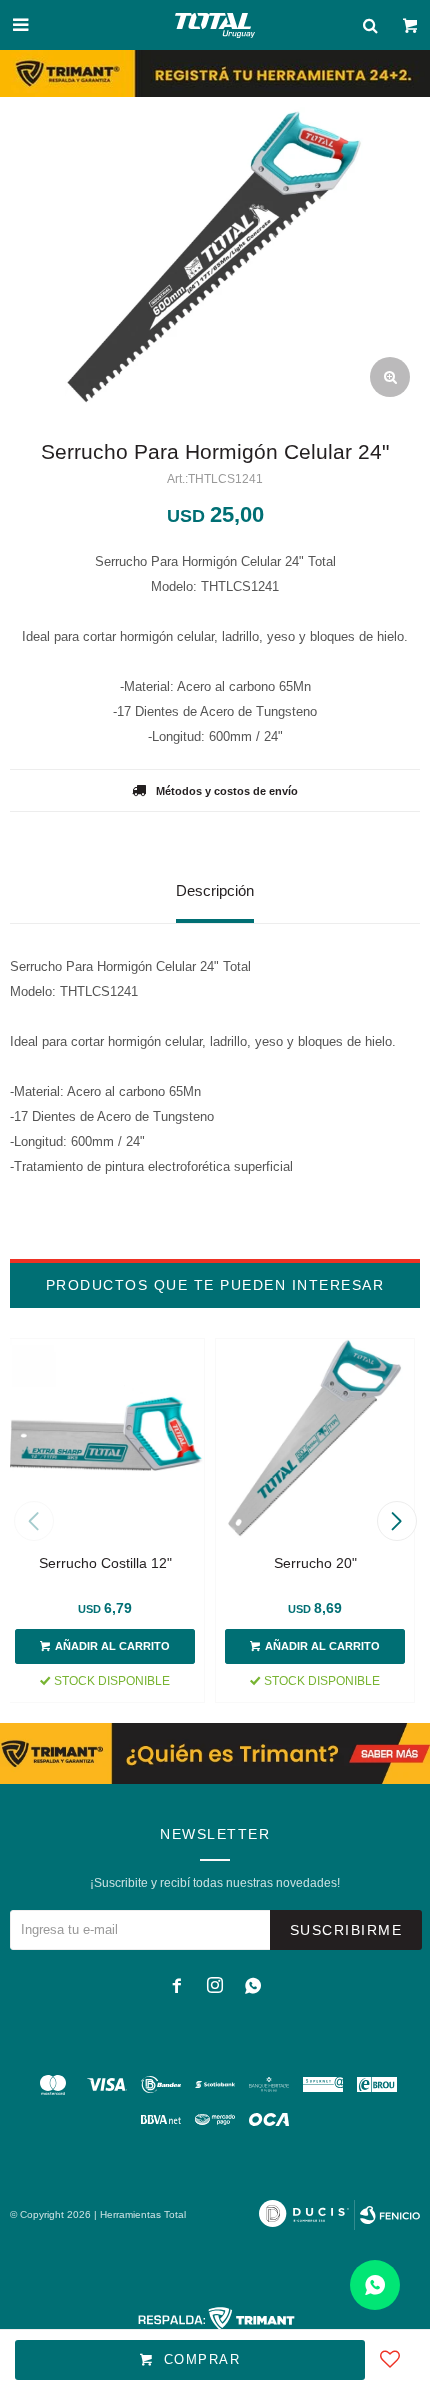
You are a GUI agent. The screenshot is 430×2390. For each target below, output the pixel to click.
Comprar (202, 2359)
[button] (396, 1521)
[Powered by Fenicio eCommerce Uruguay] (390, 2215)
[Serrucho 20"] (315, 1438)
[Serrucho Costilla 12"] (105, 1438)
